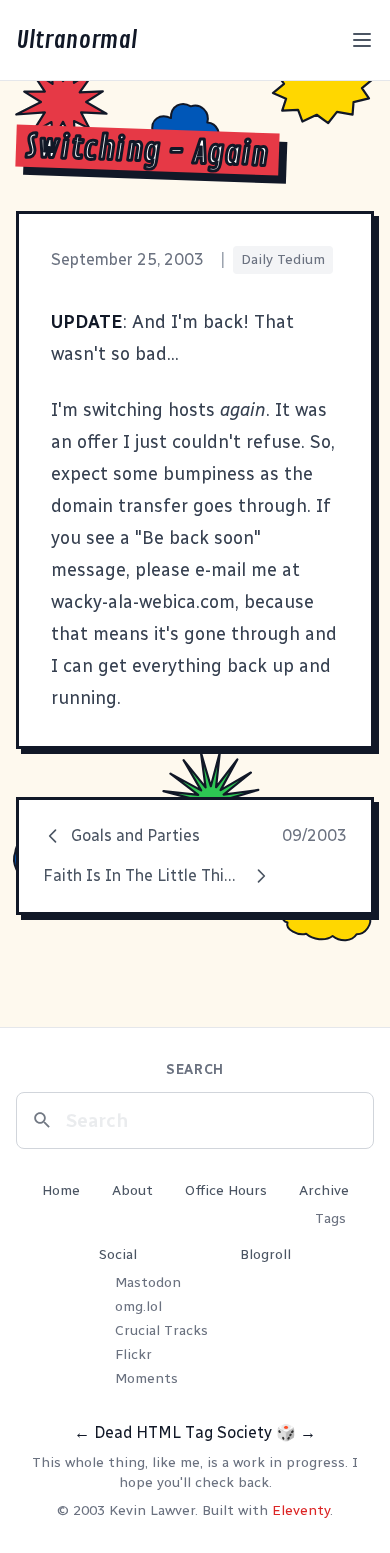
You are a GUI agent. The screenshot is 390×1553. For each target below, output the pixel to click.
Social (118, 1254)
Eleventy (301, 1510)
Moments (146, 1378)
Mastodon (148, 1282)
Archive (324, 1190)
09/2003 (314, 835)
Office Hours (226, 1190)
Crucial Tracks (161, 1330)
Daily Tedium (283, 259)
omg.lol (138, 1306)
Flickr (133, 1354)
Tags (330, 1218)
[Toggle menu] (362, 40)
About (132, 1190)
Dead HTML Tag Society (183, 1432)
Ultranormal (76, 40)
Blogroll (265, 1254)
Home (61, 1190)
